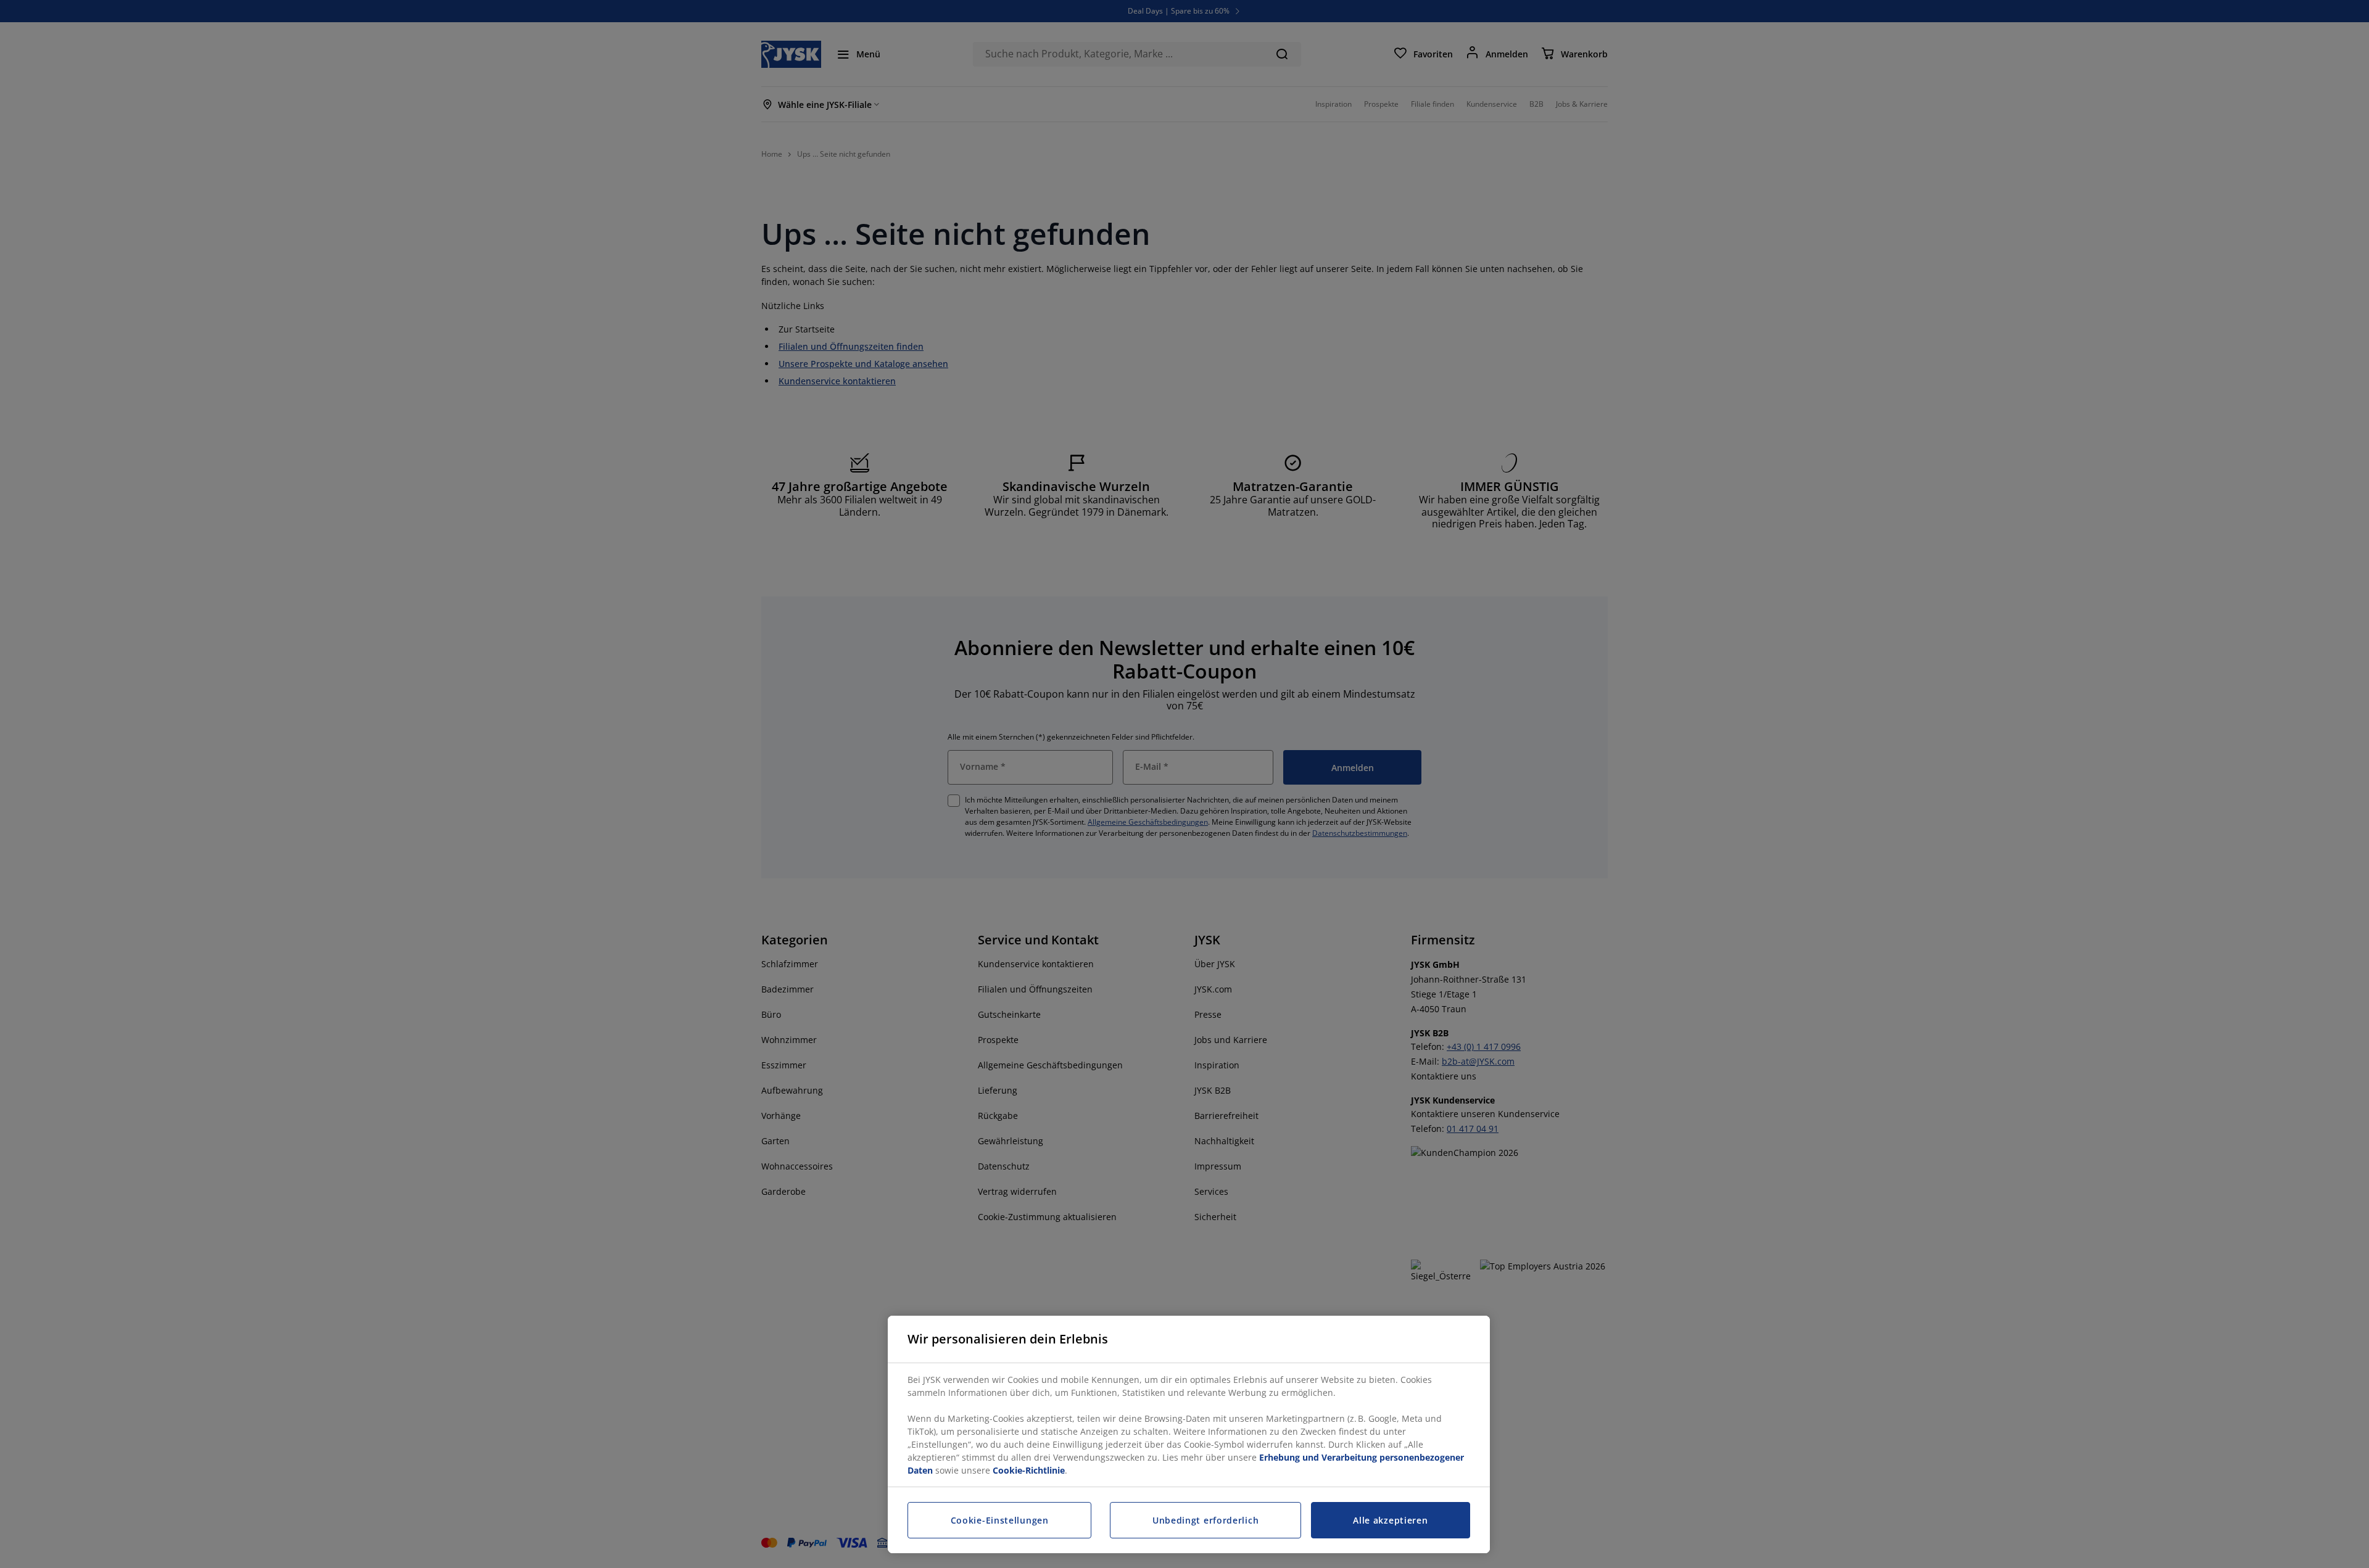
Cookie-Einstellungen (1000, 1520)
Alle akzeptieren (1390, 1520)
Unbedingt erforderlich (1205, 1520)
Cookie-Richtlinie (1029, 1470)
